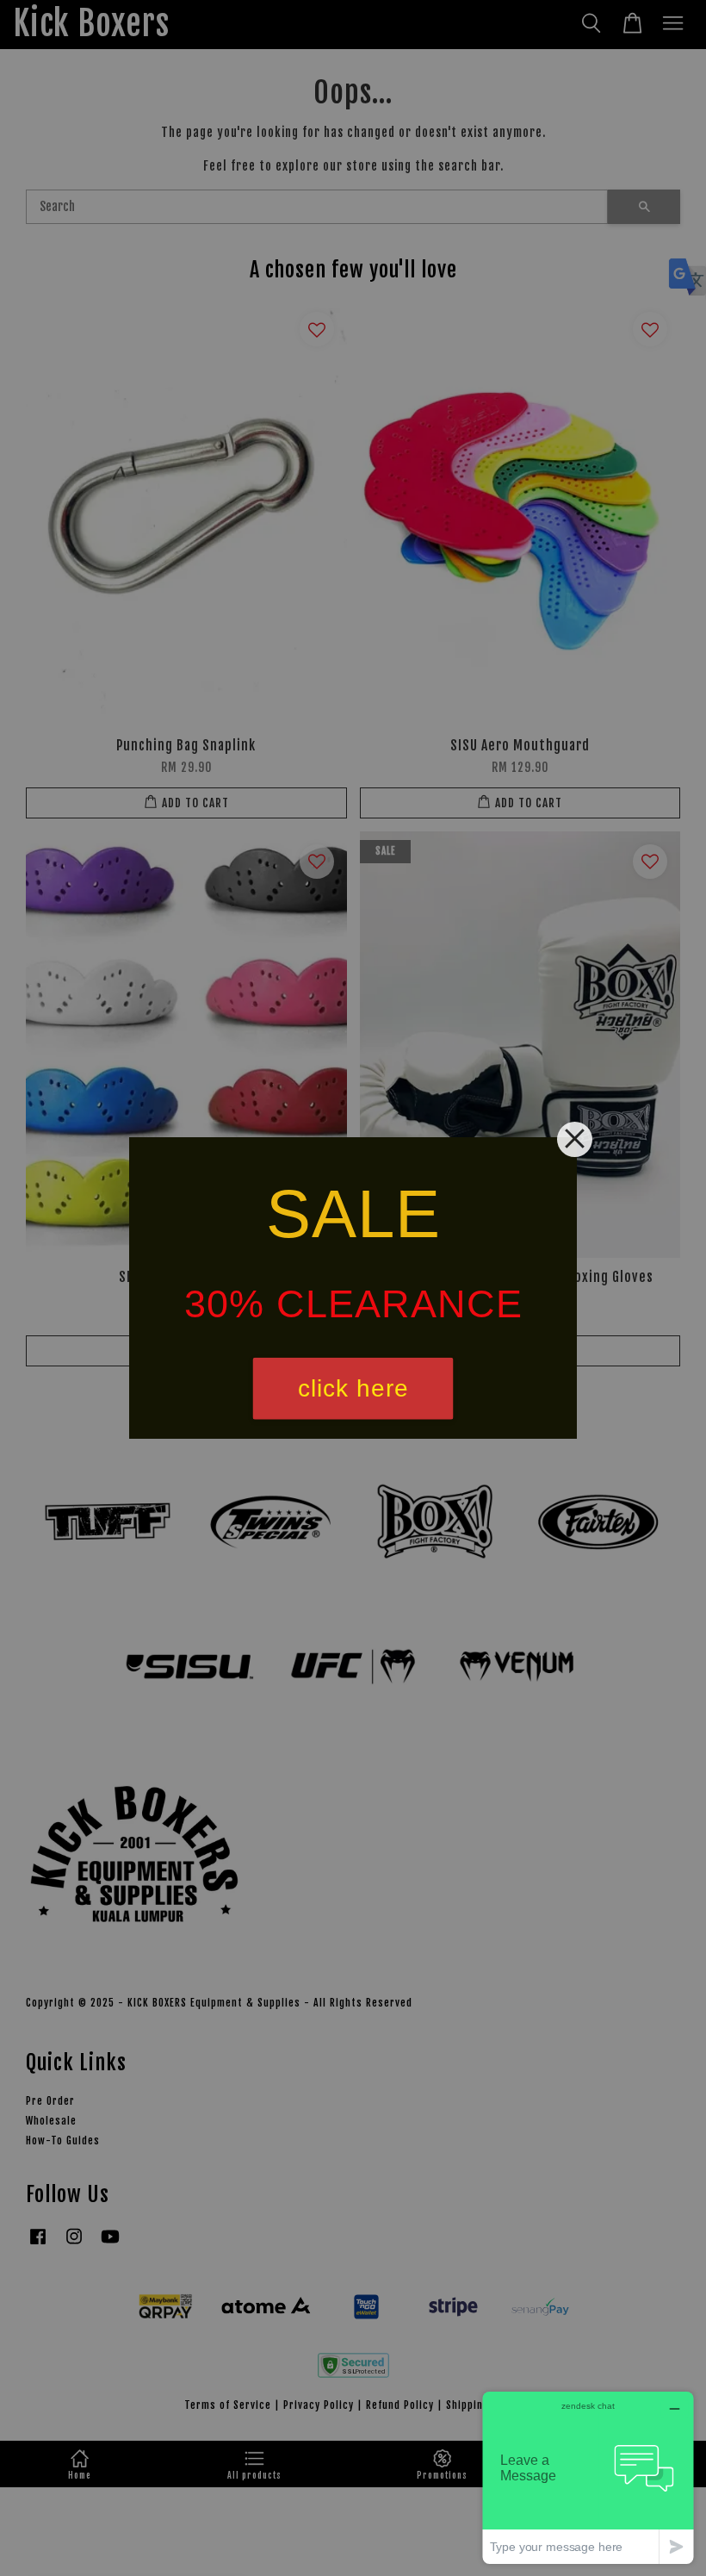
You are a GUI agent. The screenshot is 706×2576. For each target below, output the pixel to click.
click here (353, 1388)
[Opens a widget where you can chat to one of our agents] (588, 2477)
